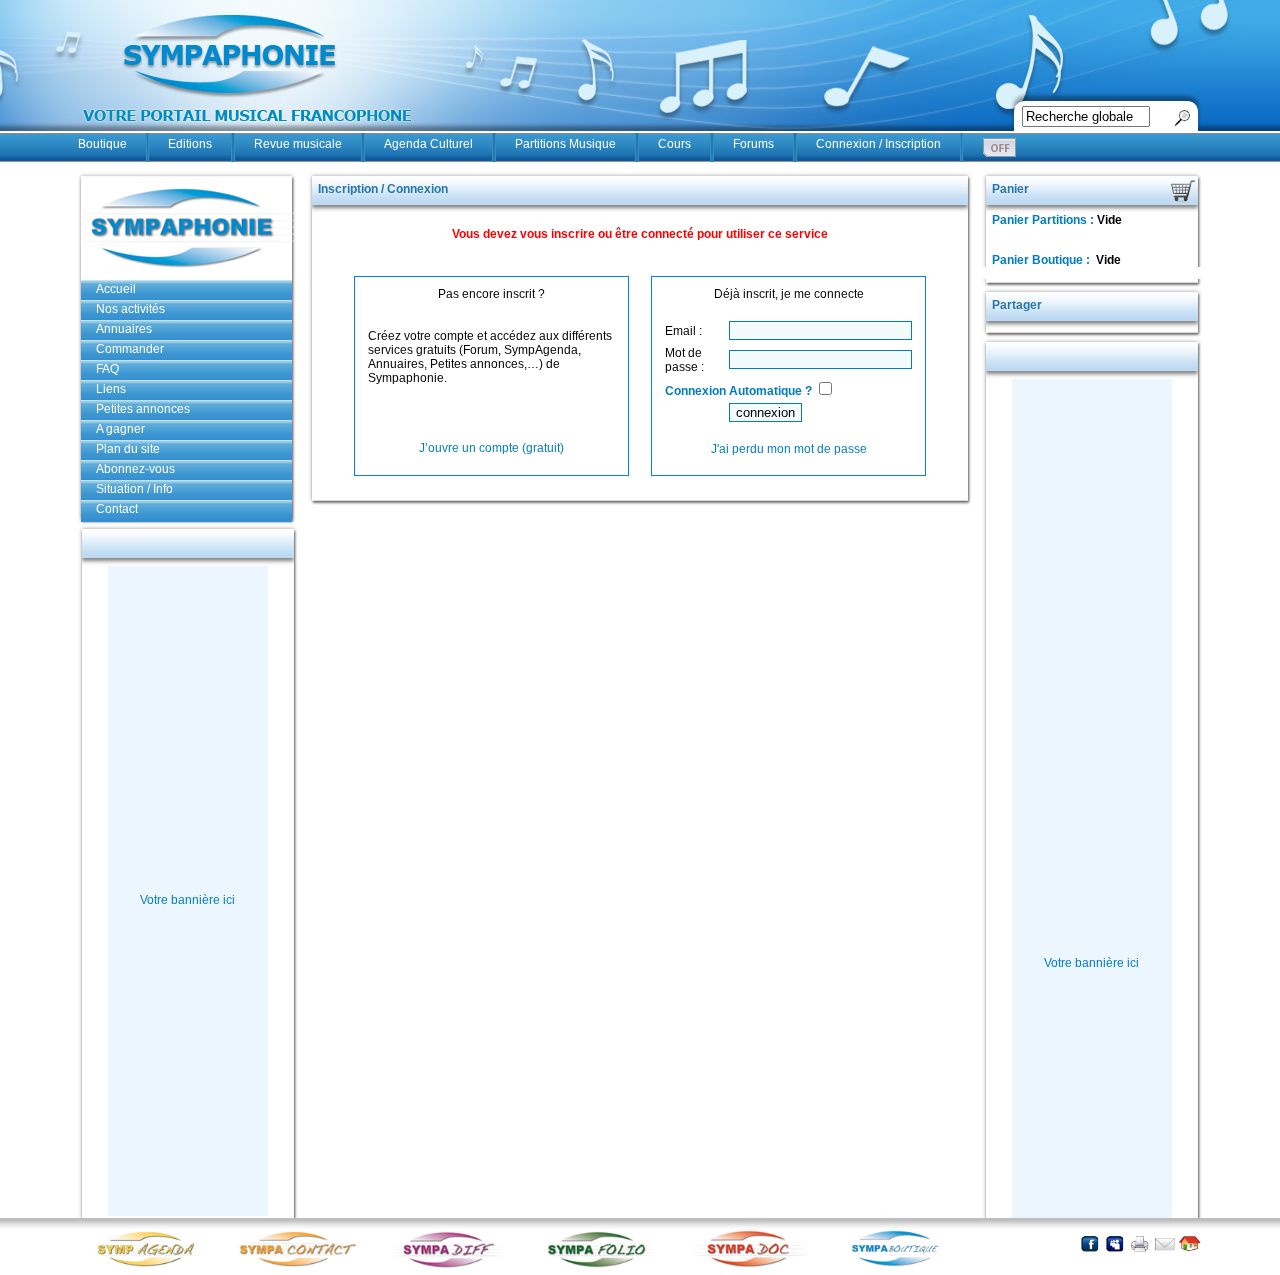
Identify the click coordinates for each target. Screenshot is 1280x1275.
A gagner (120, 429)
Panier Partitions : (1044, 220)
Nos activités (130, 309)
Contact (117, 509)
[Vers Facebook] (1089, 1243)
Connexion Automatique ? (738, 391)
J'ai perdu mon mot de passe (789, 449)
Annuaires (124, 329)
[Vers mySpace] (1114, 1243)
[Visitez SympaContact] (303, 1265)
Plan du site (128, 449)
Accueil (116, 289)
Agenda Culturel (428, 144)
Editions (190, 144)
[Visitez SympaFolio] (603, 1265)
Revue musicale (298, 144)
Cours (674, 144)
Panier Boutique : (1042, 260)
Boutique (102, 144)
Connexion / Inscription (878, 144)
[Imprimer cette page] (1139, 1243)
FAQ (107, 369)
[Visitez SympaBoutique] (903, 1265)
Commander (130, 349)
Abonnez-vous (135, 469)
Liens (111, 389)
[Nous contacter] (1164, 1243)
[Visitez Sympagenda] (153, 1265)
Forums (753, 144)
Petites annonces (143, 409)
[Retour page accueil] (1189, 1243)
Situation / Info (134, 489)
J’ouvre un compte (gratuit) (491, 448)
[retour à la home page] (248, 132)
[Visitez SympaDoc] (753, 1264)
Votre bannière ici (187, 900)
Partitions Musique (565, 144)
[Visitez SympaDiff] (453, 1265)
